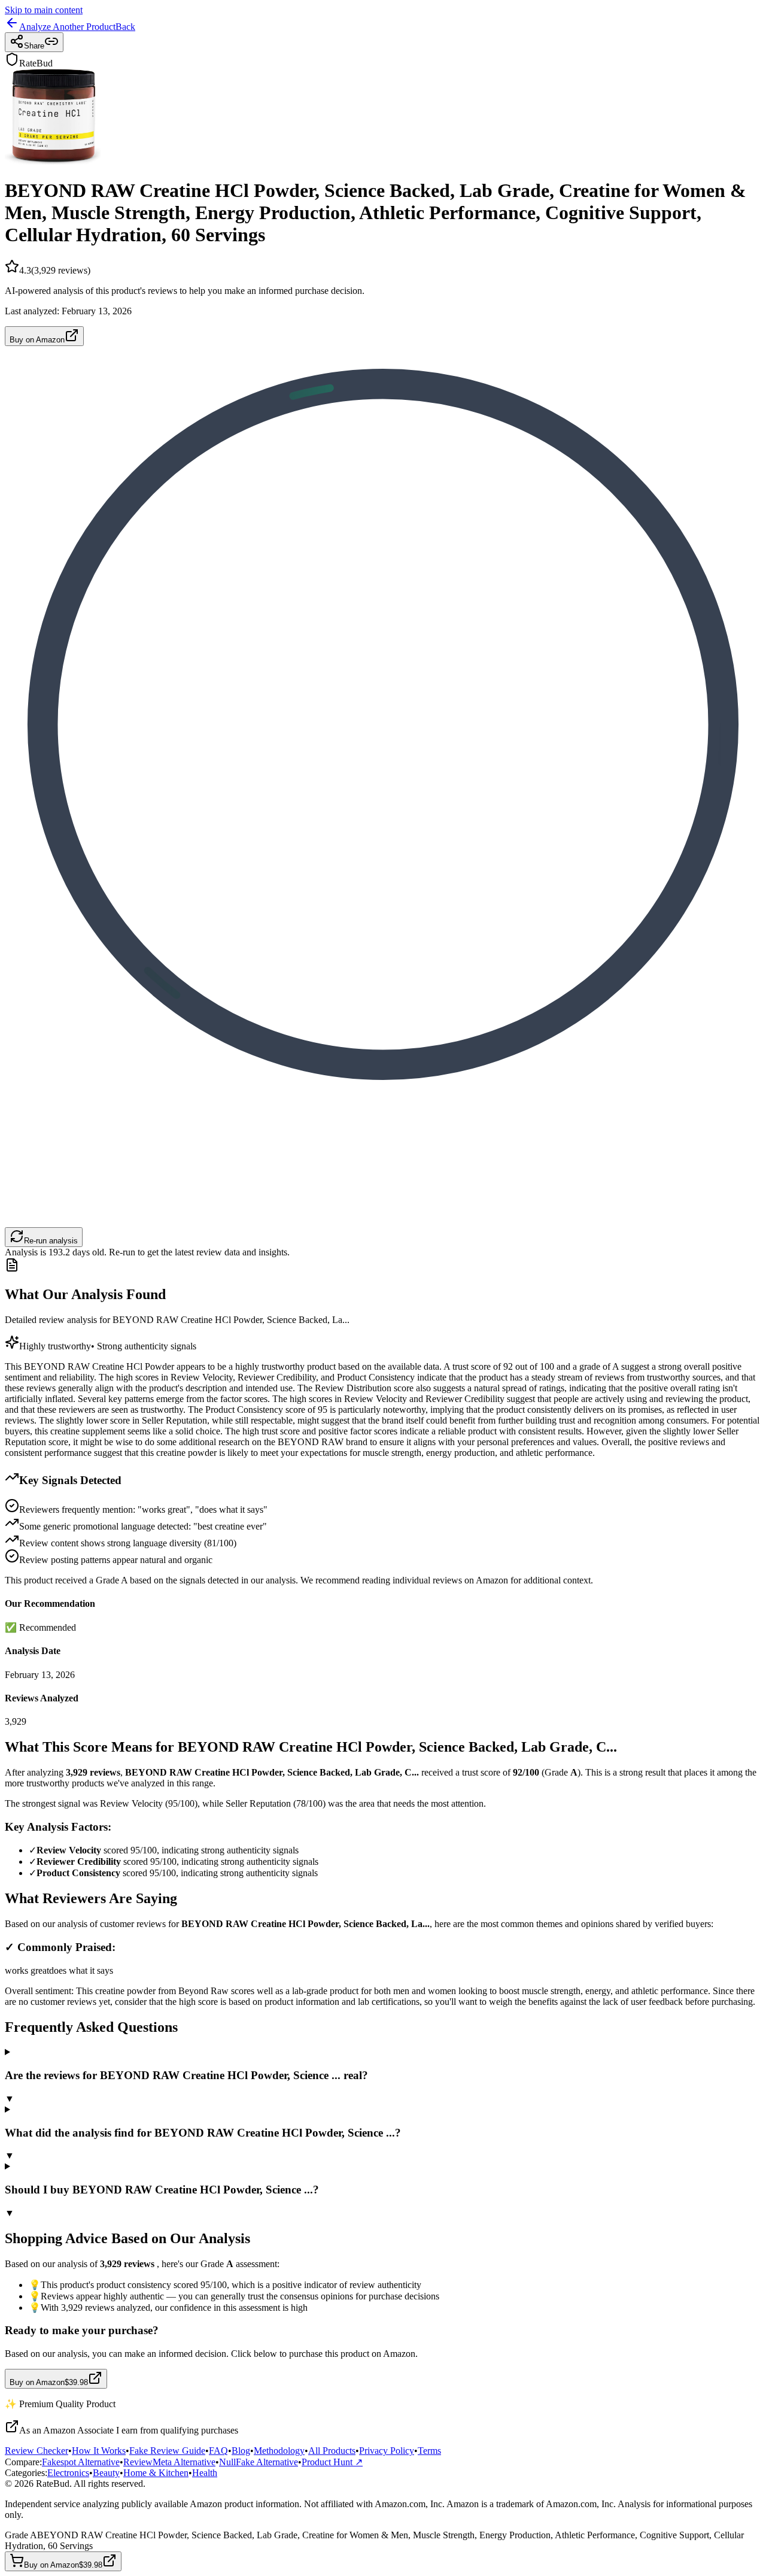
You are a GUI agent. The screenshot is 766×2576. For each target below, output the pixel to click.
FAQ (218, 2451)
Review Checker (37, 2451)
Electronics (68, 2473)
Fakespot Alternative (81, 2462)
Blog (241, 2451)
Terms (429, 2451)
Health (205, 2473)
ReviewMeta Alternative (169, 2462)
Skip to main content (44, 10)
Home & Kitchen (156, 2473)
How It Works (99, 2451)
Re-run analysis (51, 1241)
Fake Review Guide (167, 2451)
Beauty (106, 2473)
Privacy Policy (387, 2451)
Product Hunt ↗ (332, 2462)
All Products (332, 2451)
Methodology (279, 2451)
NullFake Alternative (259, 2462)
